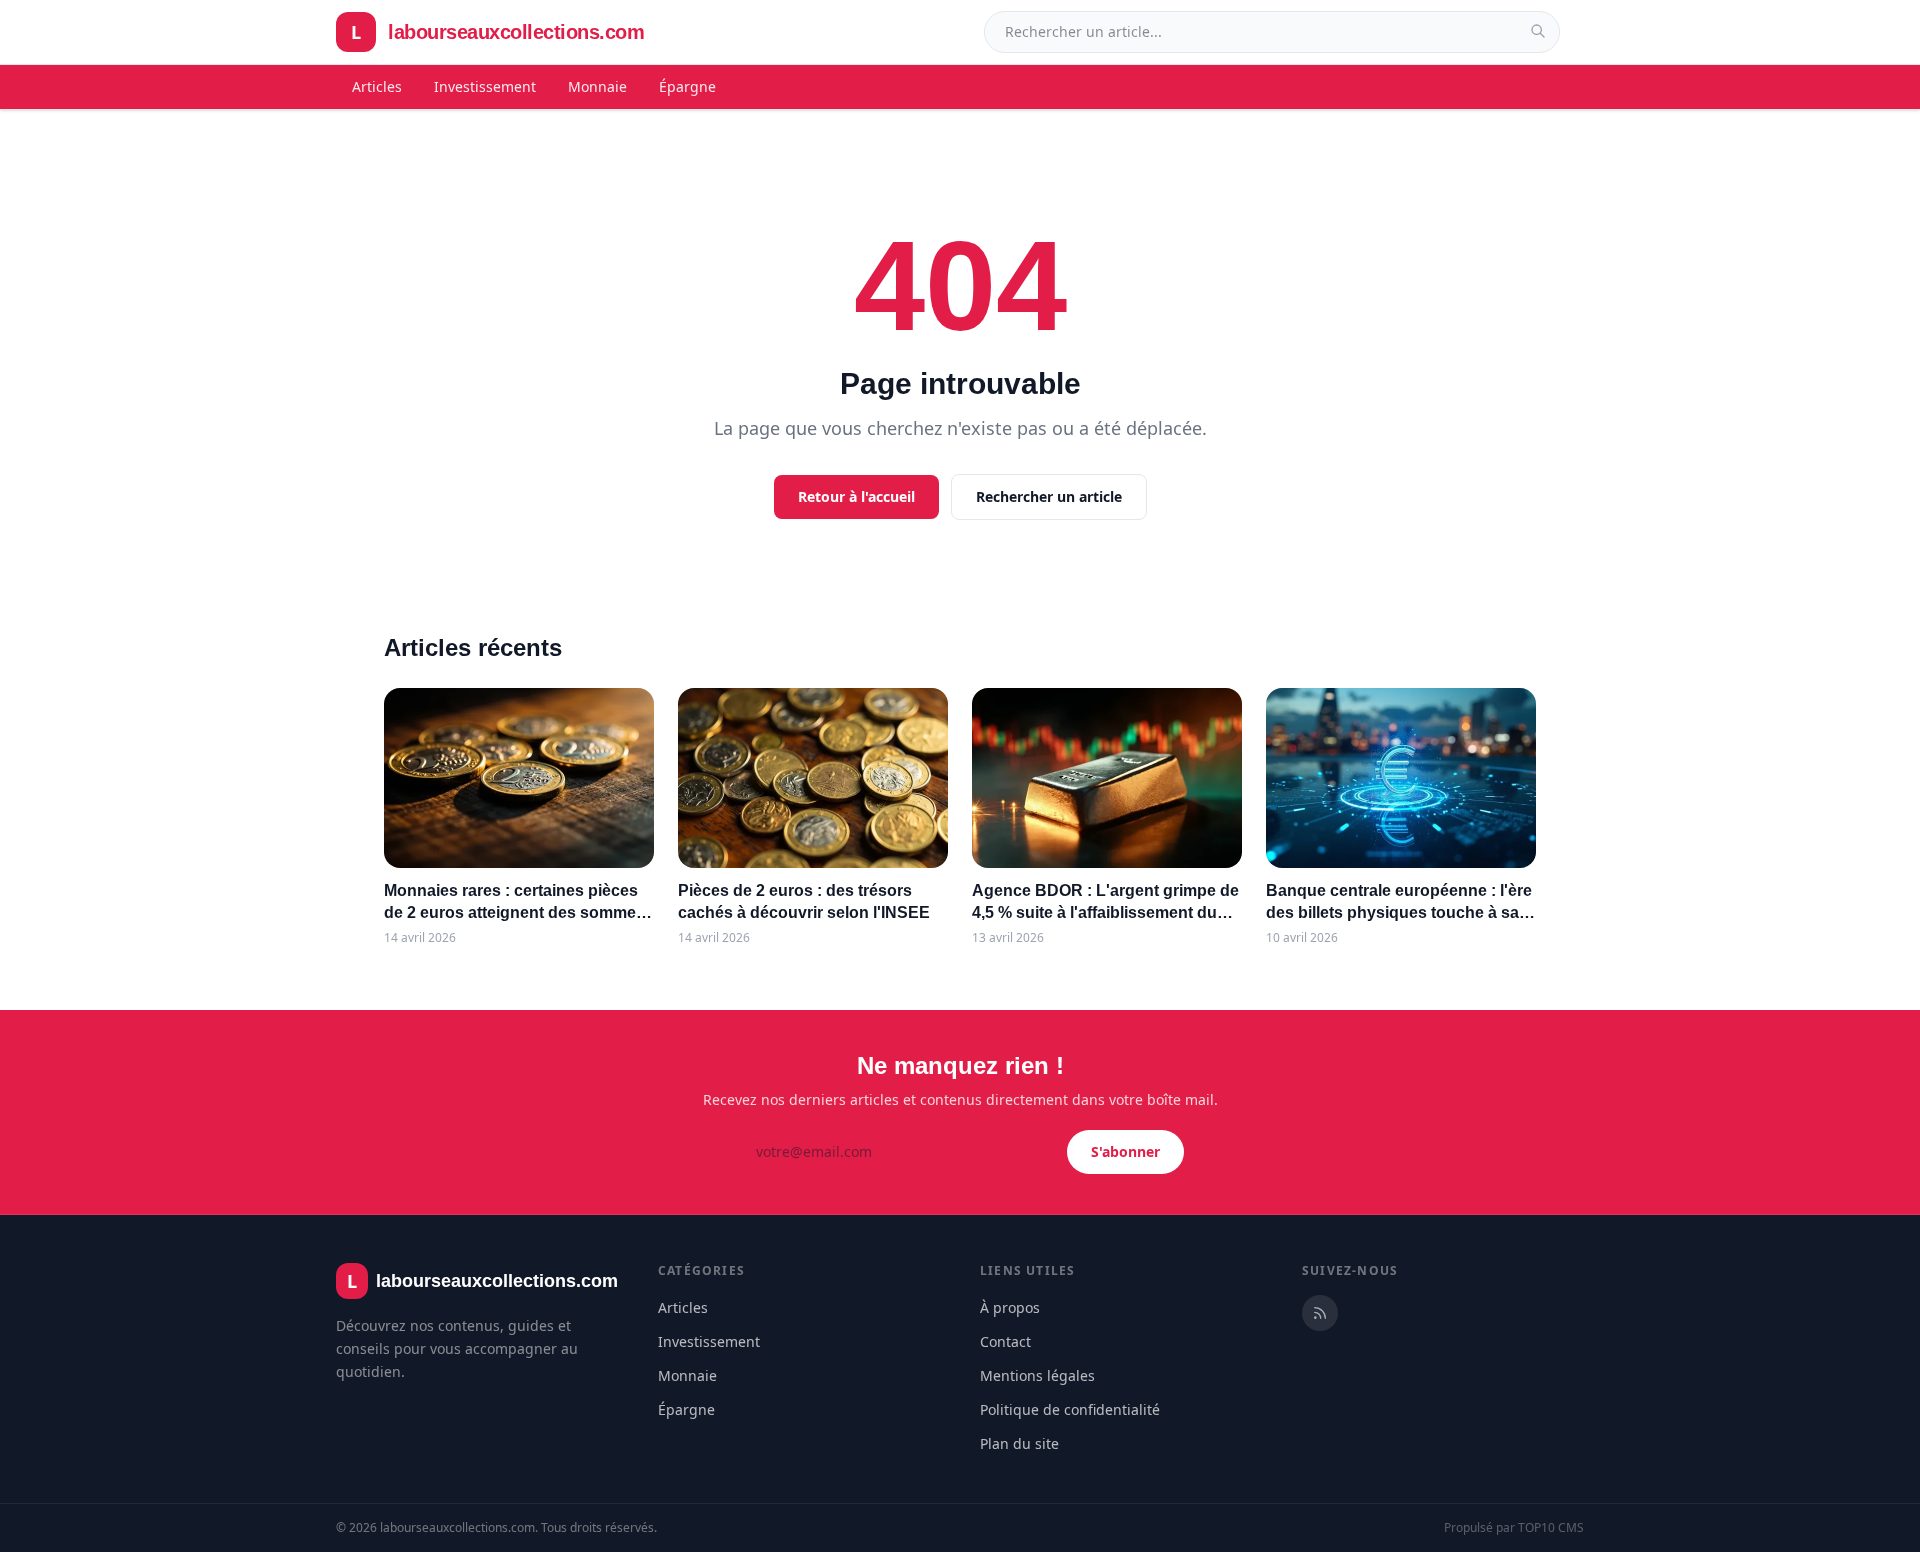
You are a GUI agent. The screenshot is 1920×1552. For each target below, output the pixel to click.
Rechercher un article (1049, 496)
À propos (1010, 1307)
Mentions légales (1037, 1375)
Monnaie (597, 86)
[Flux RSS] (1320, 1313)
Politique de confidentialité (1070, 1409)
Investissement (485, 86)
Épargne (687, 86)
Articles (377, 86)
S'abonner (1125, 1151)
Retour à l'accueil (856, 496)
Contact (1005, 1341)
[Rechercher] (1538, 31)
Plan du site (1019, 1443)
